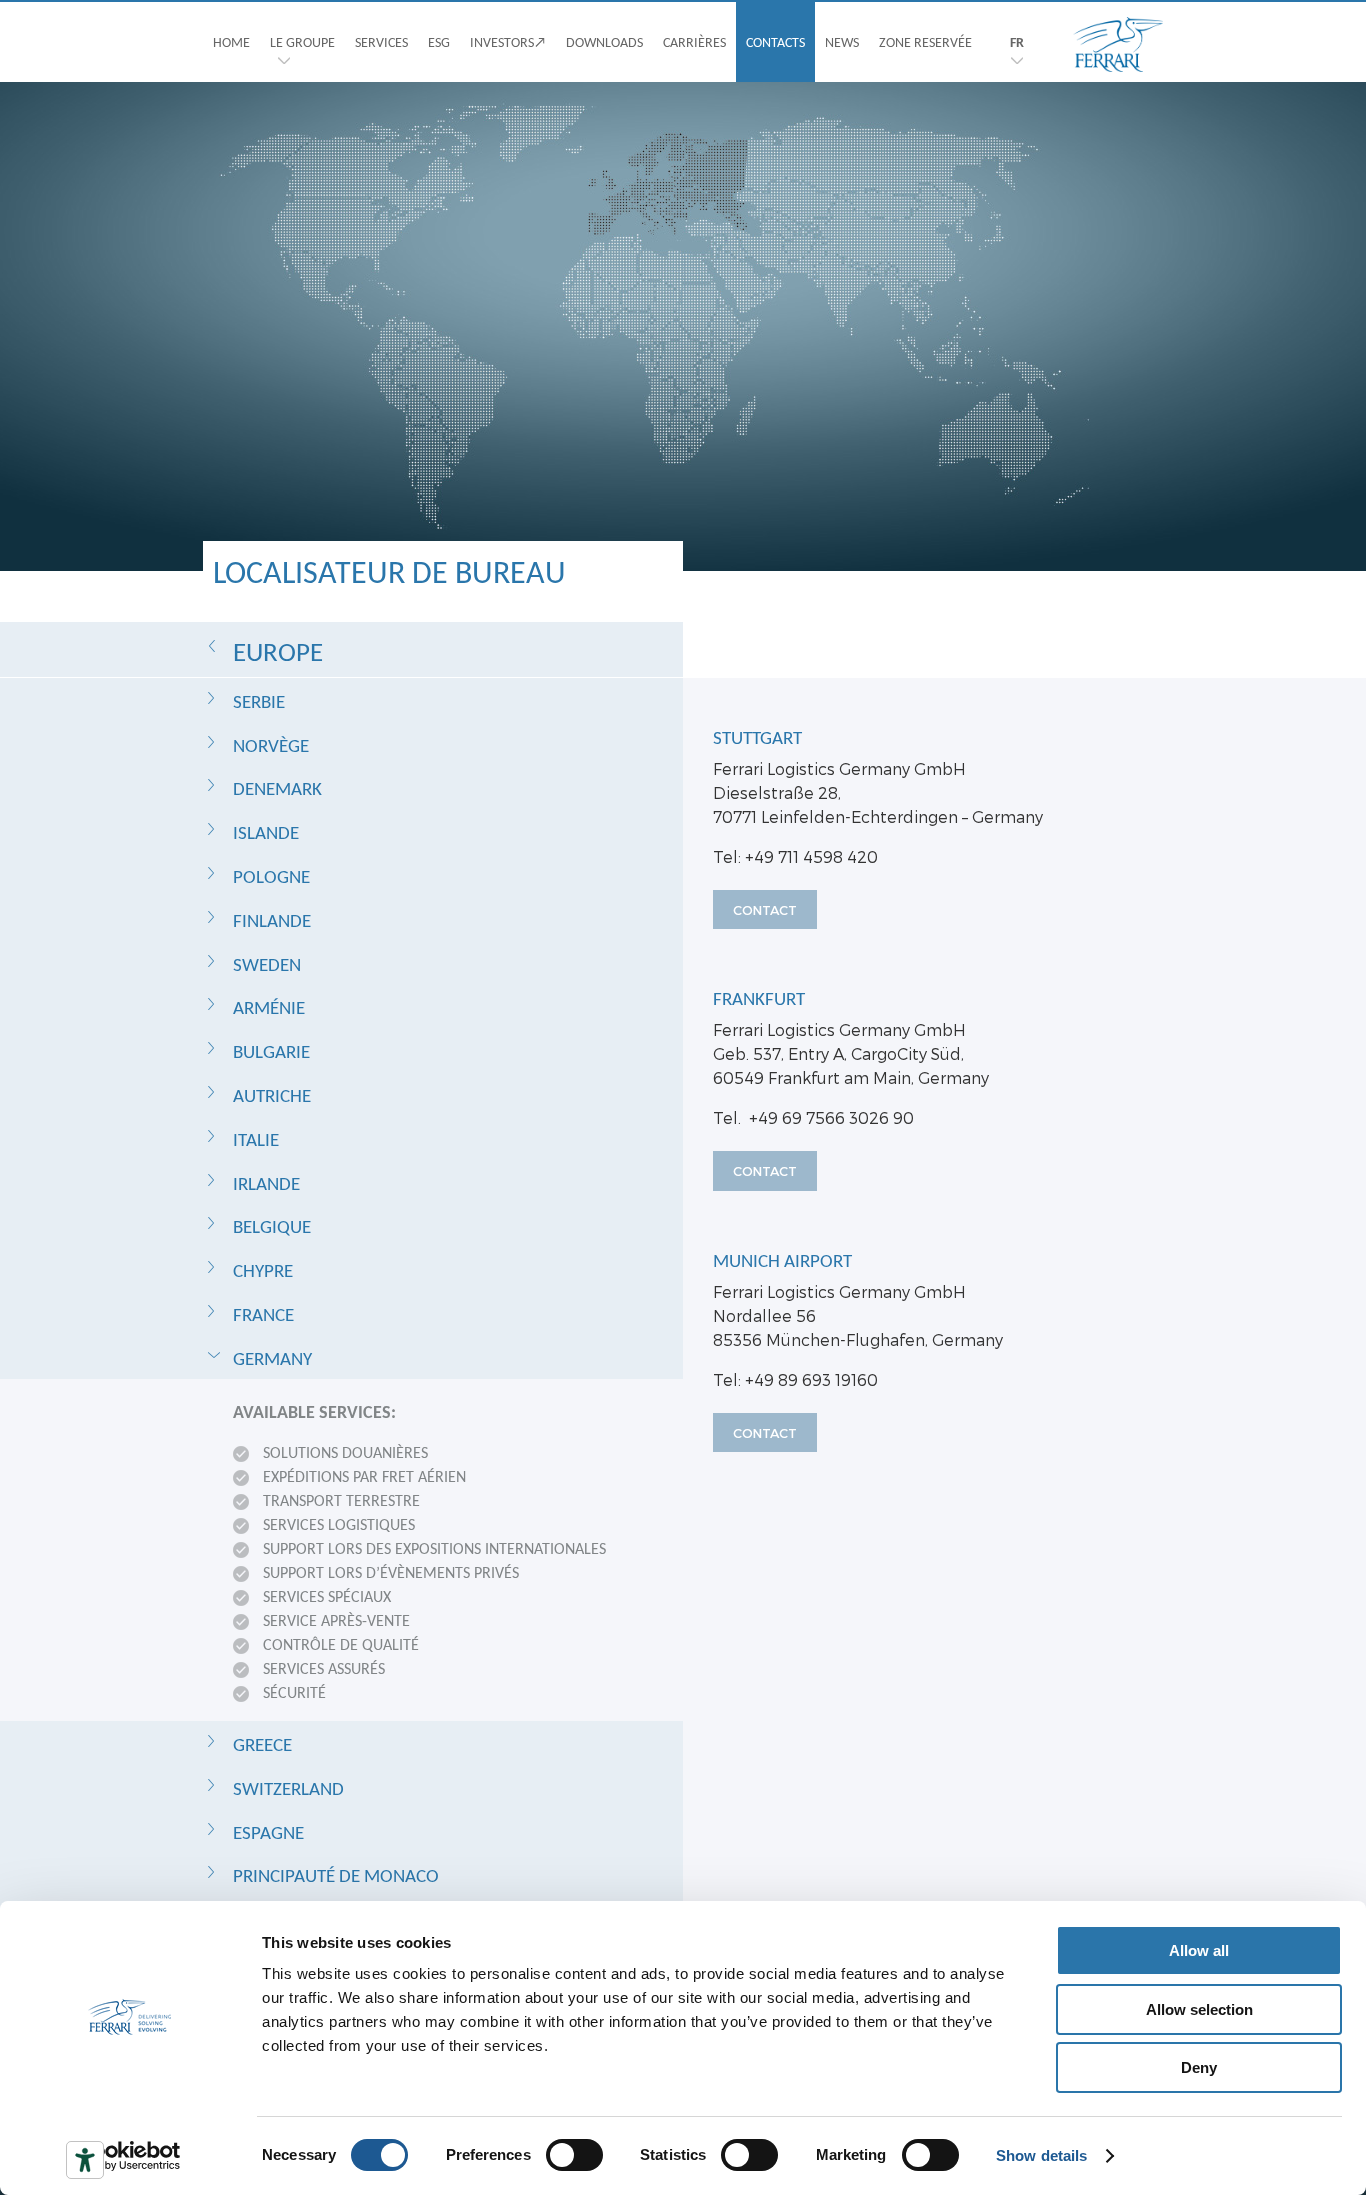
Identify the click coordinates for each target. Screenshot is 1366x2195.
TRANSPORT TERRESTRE (341, 1500)
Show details (1041, 2155)
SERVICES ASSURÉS (324, 1668)
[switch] (574, 2155)
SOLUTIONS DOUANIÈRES (345, 1452)
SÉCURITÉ (294, 1692)
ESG (439, 42)
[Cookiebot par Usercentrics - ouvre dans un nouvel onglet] (129, 2156)
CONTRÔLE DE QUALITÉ (341, 1644)
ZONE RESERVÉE (925, 42)
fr (1017, 42)
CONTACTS (775, 42)
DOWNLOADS (604, 42)
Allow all (1199, 1950)
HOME (231, 42)
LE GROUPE (302, 42)
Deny (1199, 2067)
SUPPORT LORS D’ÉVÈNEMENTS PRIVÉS (391, 1572)
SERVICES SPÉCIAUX (327, 1596)
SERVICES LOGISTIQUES (339, 1524)
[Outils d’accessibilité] (85, 2160)
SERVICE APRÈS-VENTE (336, 1620)
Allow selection (1199, 2009)
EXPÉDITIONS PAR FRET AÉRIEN (364, 1476)
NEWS (842, 42)
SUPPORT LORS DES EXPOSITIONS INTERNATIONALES (434, 1548)
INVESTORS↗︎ (508, 42)
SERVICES (381, 42)
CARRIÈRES (694, 42)
